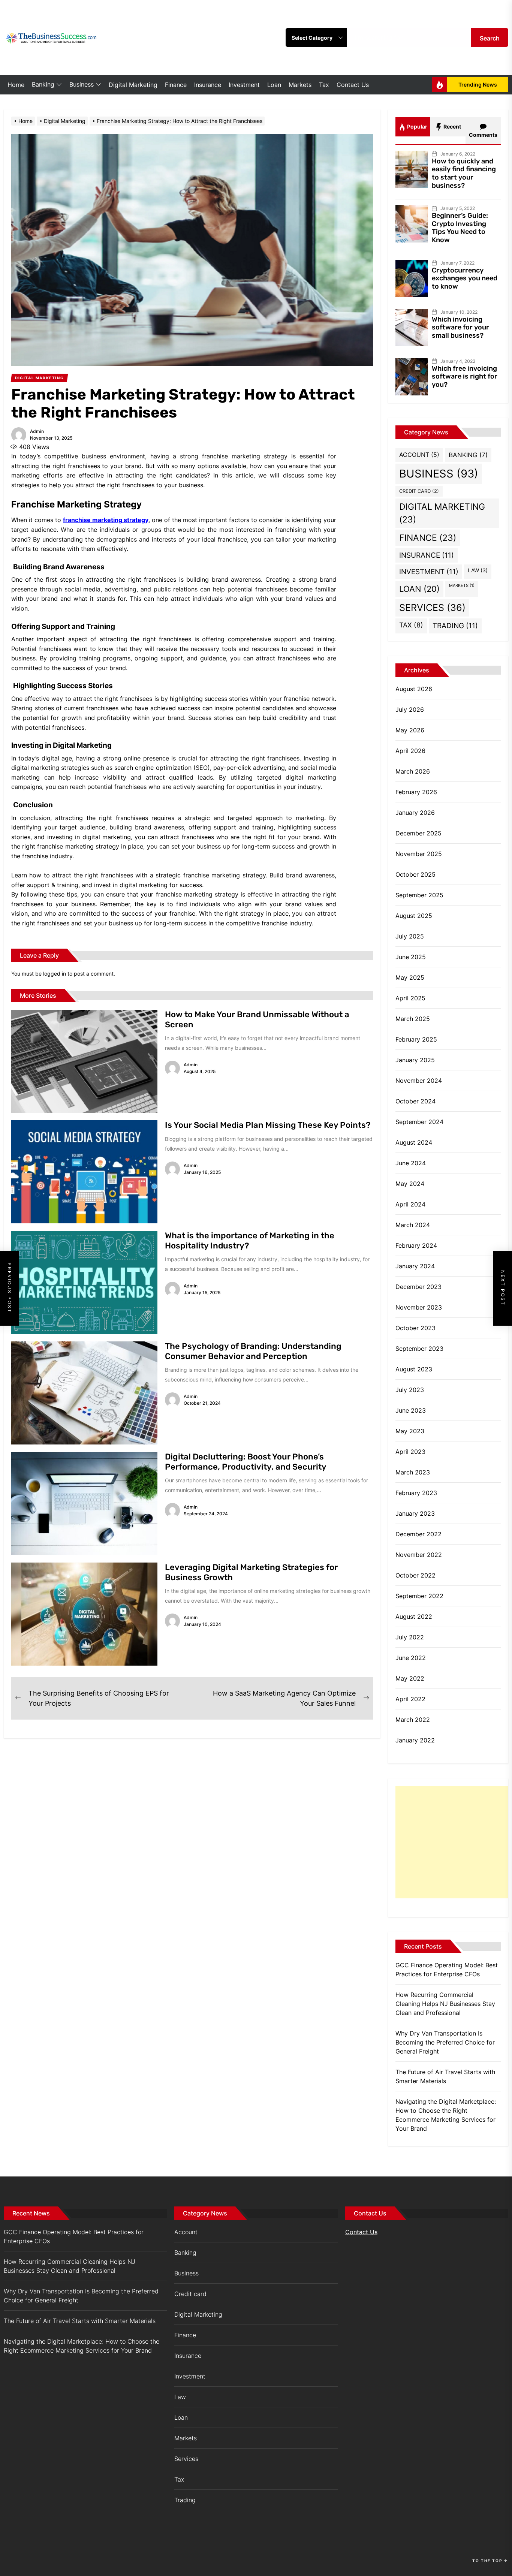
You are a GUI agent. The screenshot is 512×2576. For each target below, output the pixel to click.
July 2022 (410, 1637)
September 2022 (419, 1596)
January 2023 (415, 1513)
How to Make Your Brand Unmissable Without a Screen (257, 1019)
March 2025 (413, 1019)
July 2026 (410, 709)
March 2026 (413, 771)
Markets (300, 85)
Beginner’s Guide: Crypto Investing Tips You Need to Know (460, 228)
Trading (455, 626)
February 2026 (416, 792)
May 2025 (410, 977)
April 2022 (410, 1699)
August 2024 (414, 1142)
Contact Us (353, 85)
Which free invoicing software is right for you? (465, 376)
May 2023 (410, 1431)
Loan (274, 85)
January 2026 (415, 813)
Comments (483, 135)
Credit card (419, 491)
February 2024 (416, 1245)
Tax (324, 85)
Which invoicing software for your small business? (460, 327)
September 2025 (419, 895)
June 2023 (411, 1410)
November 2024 (419, 1081)
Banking (43, 84)
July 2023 (410, 1390)
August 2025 (414, 916)
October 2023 (415, 1328)
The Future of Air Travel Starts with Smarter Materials (445, 2076)
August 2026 (414, 689)
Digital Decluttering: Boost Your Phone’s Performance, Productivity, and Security (246, 1462)
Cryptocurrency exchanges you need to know (465, 278)
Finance (176, 85)
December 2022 (418, 1534)
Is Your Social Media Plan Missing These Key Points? (268, 1125)
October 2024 (415, 1101)
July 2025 (410, 936)
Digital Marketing (133, 85)
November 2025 (419, 854)
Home (16, 85)
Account (419, 455)
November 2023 (419, 1307)
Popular (417, 126)
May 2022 (410, 1678)
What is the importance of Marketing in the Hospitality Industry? (250, 1240)
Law (478, 570)
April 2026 (410, 751)
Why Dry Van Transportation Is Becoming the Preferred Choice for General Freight (445, 2042)
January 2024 (415, 1266)
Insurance (208, 85)
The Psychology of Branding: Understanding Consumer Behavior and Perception (253, 1351)
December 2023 (418, 1287)
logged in (55, 974)
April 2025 (410, 998)
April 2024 (410, 1204)
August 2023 (414, 1369)
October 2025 (415, 874)
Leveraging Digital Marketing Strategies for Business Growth (251, 1572)
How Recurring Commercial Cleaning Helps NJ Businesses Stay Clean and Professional (445, 2004)
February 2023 (416, 1493)
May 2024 (410, 1184)
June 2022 (411, 1658)
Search (490, 38)
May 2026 (410, 730)
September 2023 (419, 1349)
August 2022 (414, 1617)
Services (432, 608)
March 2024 (413, 1225)
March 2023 (413, 1472)
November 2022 (419, 1555)
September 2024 (419, 1122)
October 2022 (415, 1575)
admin (37, 431)
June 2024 (411, 1163)
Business (82, 84)
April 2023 (410, 1452)
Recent (452, 126)
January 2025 (415, 1060)
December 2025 (418, 833)
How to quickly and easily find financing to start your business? (464, 173)
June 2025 (411, 957)
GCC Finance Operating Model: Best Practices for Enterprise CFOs (447, 1970)
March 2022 (413, 1720)
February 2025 (416, 1039)
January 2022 (415, 1740)
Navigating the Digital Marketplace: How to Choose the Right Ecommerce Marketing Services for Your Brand (446, 2115)
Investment (244, 85)
